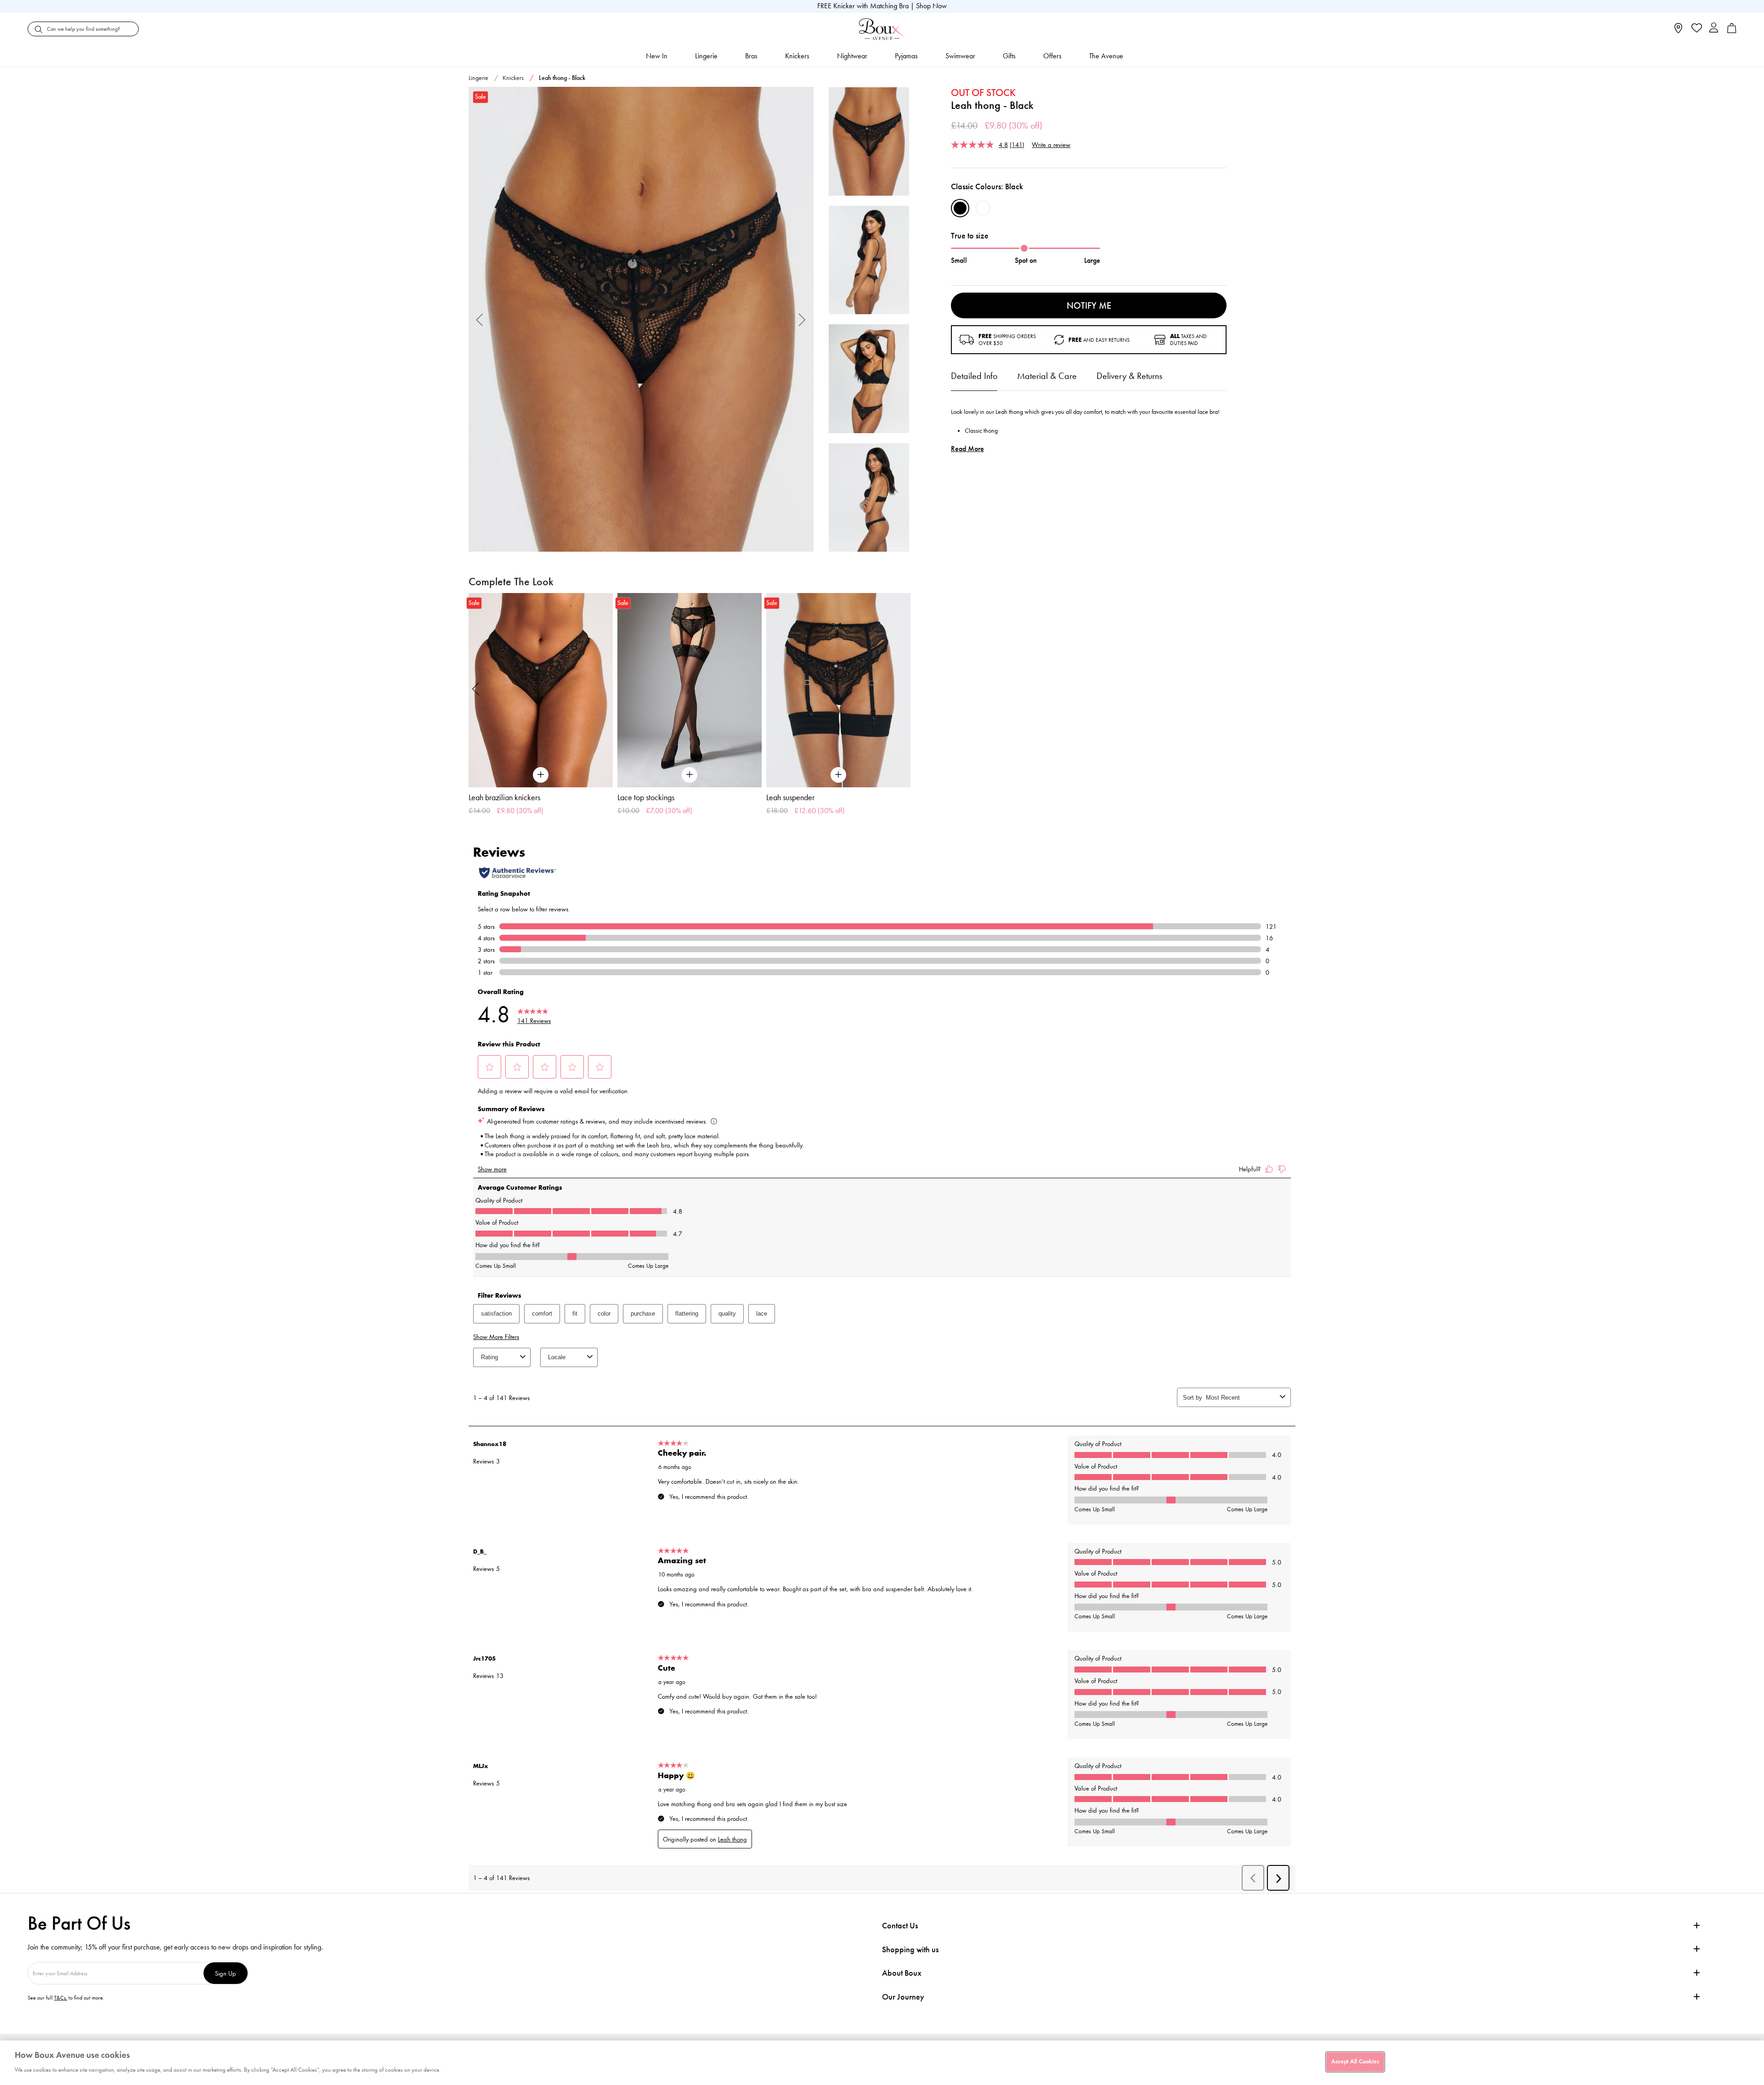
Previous (480, 319)
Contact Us (900, 1926)
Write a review (1051, 144)
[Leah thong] (641, 319)
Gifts (1009, 56)
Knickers (797, 56)
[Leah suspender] (838, 690)
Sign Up (226, 1973)
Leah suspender (790, 797)
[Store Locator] (1678, 31)
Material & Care (1047, 376)
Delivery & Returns (1129, 376)
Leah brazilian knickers (504, 797)
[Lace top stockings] (690, 690)
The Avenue (1106, 56)
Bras (751, 56)
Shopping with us (910, 1949)
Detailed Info (974, 376)
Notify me (1089, 305)
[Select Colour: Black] (960, 208)
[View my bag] (1732, 31)
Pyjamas (906, 56)
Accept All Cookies (1355, 2062)
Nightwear (852, 56)
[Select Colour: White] (983, 208)
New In (657, 56)
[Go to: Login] (1714, 29)
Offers (1052, 56)
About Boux (902, 1973)
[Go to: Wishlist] (1696, 29)
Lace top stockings (646, 797)
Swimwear (960, 56)
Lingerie (706, 56)
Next (802, 319)
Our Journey (903, 1997)
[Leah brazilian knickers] (541, 690)
